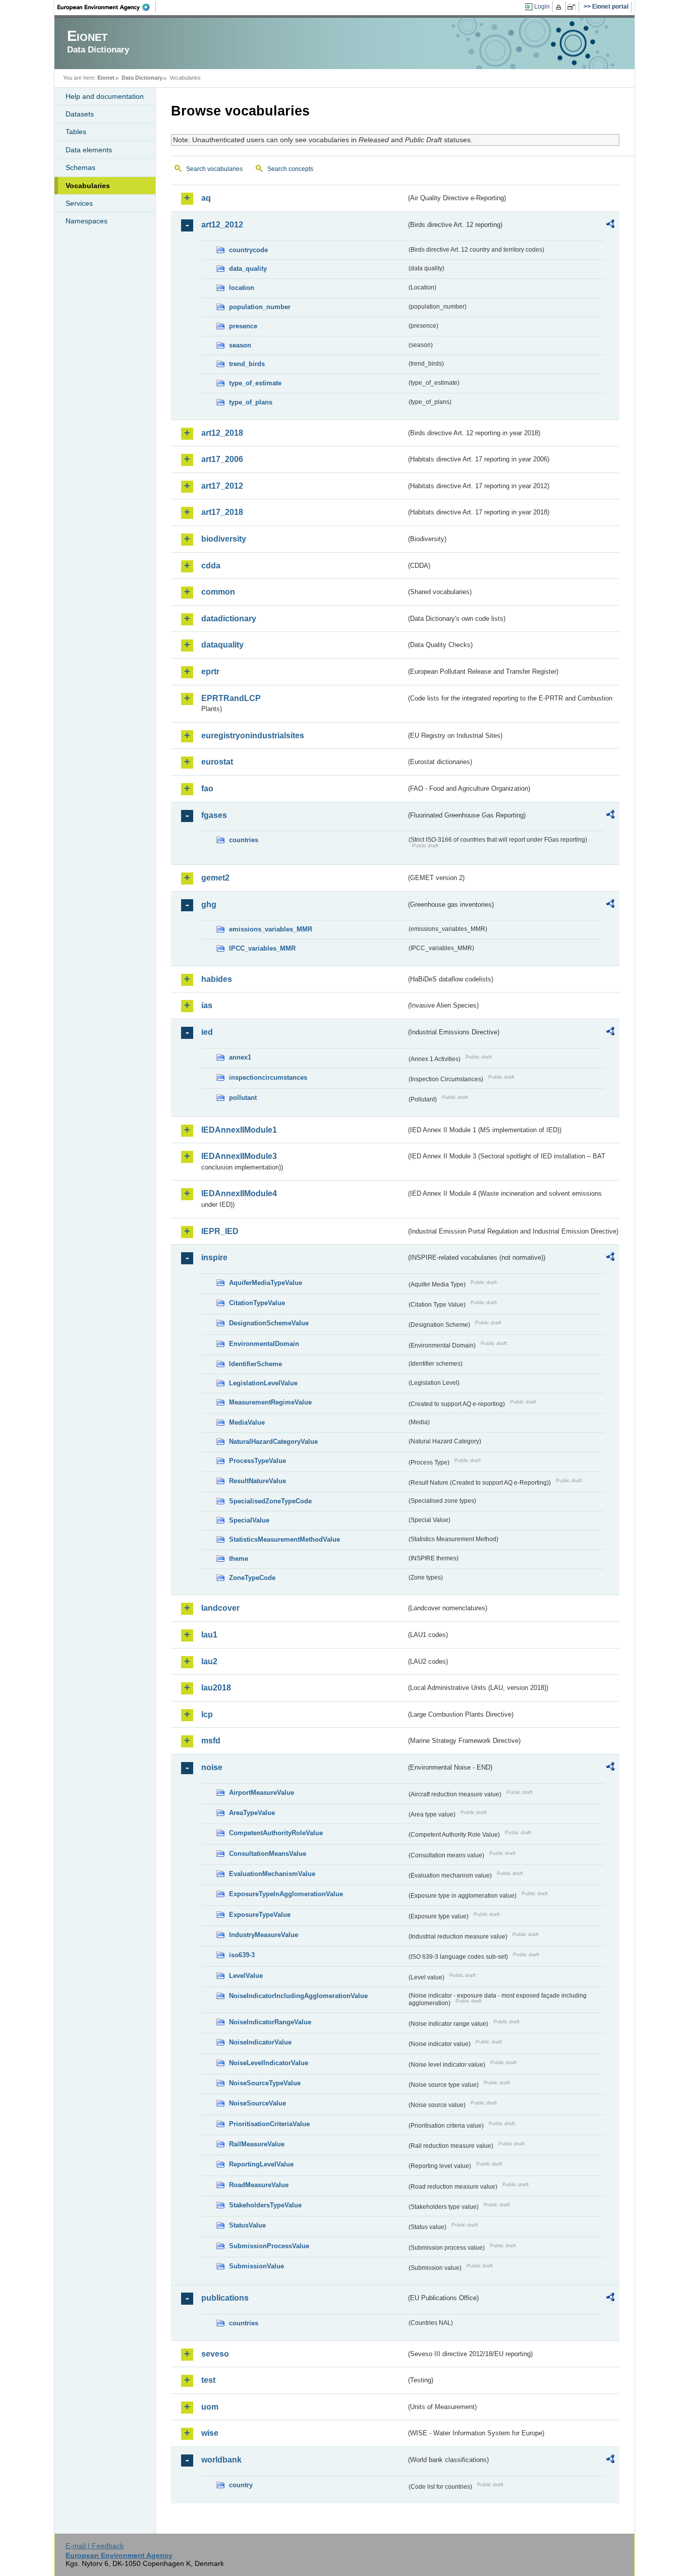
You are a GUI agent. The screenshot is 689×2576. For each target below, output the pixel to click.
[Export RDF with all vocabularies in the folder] (610, 225)
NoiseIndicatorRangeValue (270, 2022)
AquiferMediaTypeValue (266, 1283)
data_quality (248, 269)
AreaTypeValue (252, 1813)
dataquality (222, 645)
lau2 (209, 1661)
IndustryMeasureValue (264, 1935)
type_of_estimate (255, 383)
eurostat (217, 762)
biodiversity (224, 539)
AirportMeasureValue (262, 1793)
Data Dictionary (142, 78)
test (208, 2380)
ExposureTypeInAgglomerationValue (286, 1894)
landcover (220, 1608)
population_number (260, 307)
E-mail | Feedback (95, 2546)
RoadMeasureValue (259, 2185)
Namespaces (87, 221)
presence (243, 326)
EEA (107, 7)
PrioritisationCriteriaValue (269, 2124)
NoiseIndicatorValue (260, 2042)
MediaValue (247, 1422)
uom (210, 2407)
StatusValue (247, 2225)
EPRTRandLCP (231, 698)
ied (207, 1032)
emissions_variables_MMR (271, 929)
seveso (215, 2354)
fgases (214, 815)
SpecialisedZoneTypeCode (270, 1501)
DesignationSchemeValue (269, 1323)
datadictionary (229, 619)
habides (217, 979)
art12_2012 (222, 225)
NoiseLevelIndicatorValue (269, 2063)
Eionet (106, 78)
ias (207, 1005)
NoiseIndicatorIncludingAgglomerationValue (298, 1996)
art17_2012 (222, 486)
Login (542, 7)
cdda (211, 566)
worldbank (221, 2460)
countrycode (248, 250)
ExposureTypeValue (260, 1915)
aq (206, 198)
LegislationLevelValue (263, 1383)
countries (244, 840)
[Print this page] (560, 7)
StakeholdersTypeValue (265, 2205)
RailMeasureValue (257, 2144)
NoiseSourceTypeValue (265, 2083)
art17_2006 (222, 459)
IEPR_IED (220, 1231)
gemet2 (215, 878)
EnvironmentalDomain (264, 1344)
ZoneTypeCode (252, 1578)
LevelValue (246, 1976)
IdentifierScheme (255, 1364)
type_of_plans (251, 402)
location (242, 288)
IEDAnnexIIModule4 (239, 1193)
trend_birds (247, 364)
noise (212, 1767)
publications (225, 2298)
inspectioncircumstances (268, 1077)
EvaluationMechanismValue (272, 1874)
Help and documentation (105, 96)
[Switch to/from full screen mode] (573, 7)
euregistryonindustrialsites (253, 736)
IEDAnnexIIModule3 (239, 1156)
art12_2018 (222, 433)
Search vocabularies (214, 169)
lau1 (209, 1635)
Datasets (80, 114)
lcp (207, 1714)
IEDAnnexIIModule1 (239, 1130)
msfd (211, 1741)
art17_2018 (222, 512)
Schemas (80, 167)
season (240, 345)
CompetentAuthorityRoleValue (276, 1833)
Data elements (89, 150)
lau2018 (216, 1688)
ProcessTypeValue (257, 1461)
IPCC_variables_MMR (262, 948)
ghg (209, 904)
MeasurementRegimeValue (270, 1402)
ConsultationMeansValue (268, 1854)
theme (239, 1559)
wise (210, 2433)
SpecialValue (249, 1520)
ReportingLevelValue (261, 2164)
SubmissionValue (256, 2266)
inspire (214, 1257)
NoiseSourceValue (257, 2103)
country (241, 2485)
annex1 (240, 1057)
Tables (76, 132)
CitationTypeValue (257, 1303)
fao (207, 788)
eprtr (210, 671)
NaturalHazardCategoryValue (273, 1442)
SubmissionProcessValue (269, 2246)
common (218, 592)
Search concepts (290, 169)
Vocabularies (88, 186)
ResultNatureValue (257, 1481)
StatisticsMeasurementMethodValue (284, 1539)
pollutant (243, 1098)
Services (79, 203)
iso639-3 (242, 1955)
